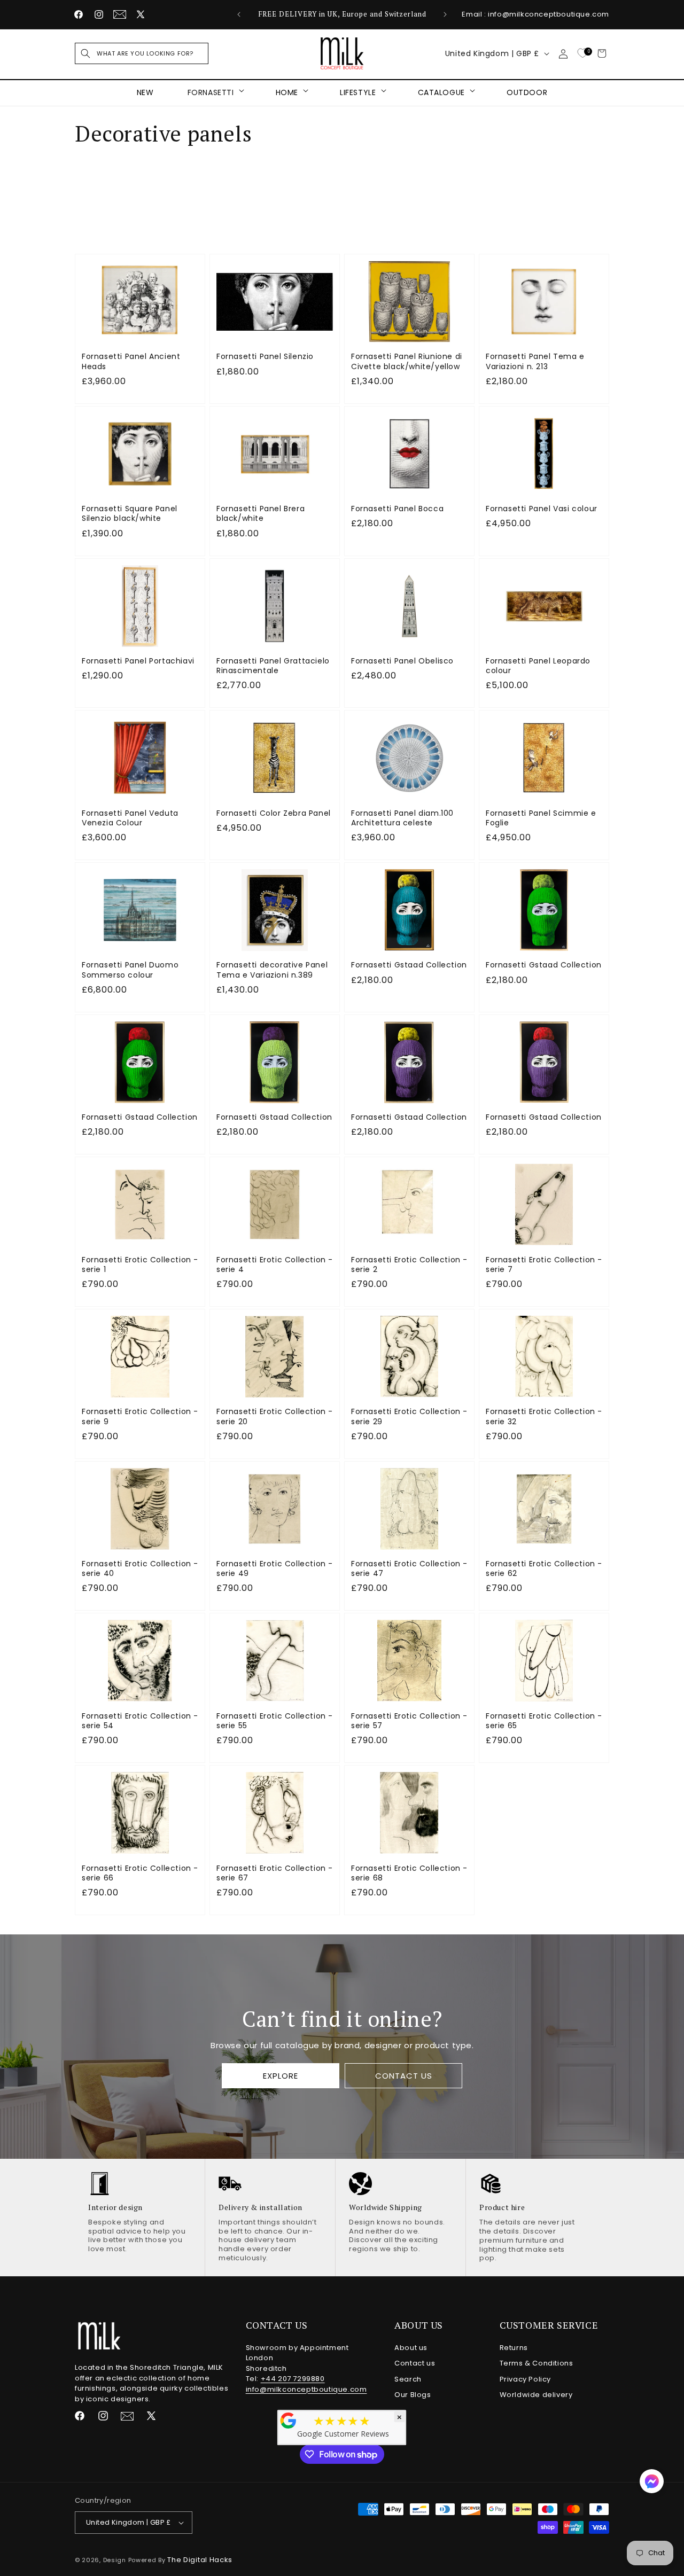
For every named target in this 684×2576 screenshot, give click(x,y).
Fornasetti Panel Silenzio (265, 356)
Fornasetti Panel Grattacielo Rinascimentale (273, 666)
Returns (514, 2348)
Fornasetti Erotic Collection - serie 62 (544, 1568)
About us (411, 2348)
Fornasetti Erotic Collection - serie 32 (544, 1416)
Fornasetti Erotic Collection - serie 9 (140, 1416)
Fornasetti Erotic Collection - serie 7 (544, 1264)
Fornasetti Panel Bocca (397, 509)
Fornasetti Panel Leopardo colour (538, 666)
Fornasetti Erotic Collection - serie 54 (140, 1721)
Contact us (415, 2363)
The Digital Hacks (200, 2560)
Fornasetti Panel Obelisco (402, 661)
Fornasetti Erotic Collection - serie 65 (544, 1721)
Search (408, 2379)
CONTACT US (403, 2076)
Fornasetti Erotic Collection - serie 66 (140, 1873)
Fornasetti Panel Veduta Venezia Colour (130, 818)
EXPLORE (281, 2076)
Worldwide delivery (536, 2395)
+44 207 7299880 (293, 2379)
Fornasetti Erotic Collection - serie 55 (275, 1721)
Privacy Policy (525, 2379)
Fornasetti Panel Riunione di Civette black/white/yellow (407, 361)
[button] (142, 53)
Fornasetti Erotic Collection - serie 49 (275, 1568)
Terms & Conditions (537, 2363)
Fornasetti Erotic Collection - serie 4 (275, 1264)
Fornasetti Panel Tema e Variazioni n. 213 (535, 361)
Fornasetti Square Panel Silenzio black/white (130, 513)
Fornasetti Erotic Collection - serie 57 (409, 1721)
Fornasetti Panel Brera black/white (261, 513)
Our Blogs (413, 2395)
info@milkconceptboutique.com (306, 2389)
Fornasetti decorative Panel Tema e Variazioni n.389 (272, 970)
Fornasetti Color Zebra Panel (274, 813)
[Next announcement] (445, 14)
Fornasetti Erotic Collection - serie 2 (409, 1264)
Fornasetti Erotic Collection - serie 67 (275, 1873)
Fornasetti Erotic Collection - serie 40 (140, 1568)
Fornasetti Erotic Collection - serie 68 (409, 1873)
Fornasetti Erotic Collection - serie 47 (409, 1568)
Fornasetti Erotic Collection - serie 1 (140, 1264)
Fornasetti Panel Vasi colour (542, 509)
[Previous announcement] (239, 14)
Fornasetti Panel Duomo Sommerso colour (130, 970)
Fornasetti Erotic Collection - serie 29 (409, 1416)
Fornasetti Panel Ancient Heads (131, 361)
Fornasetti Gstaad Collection (409, 965)
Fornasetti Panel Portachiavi (138, 661)
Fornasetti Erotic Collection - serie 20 (275, 1416)
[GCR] (289, 2421)
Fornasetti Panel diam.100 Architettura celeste (402, 818)
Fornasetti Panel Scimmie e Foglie (541, 818)
